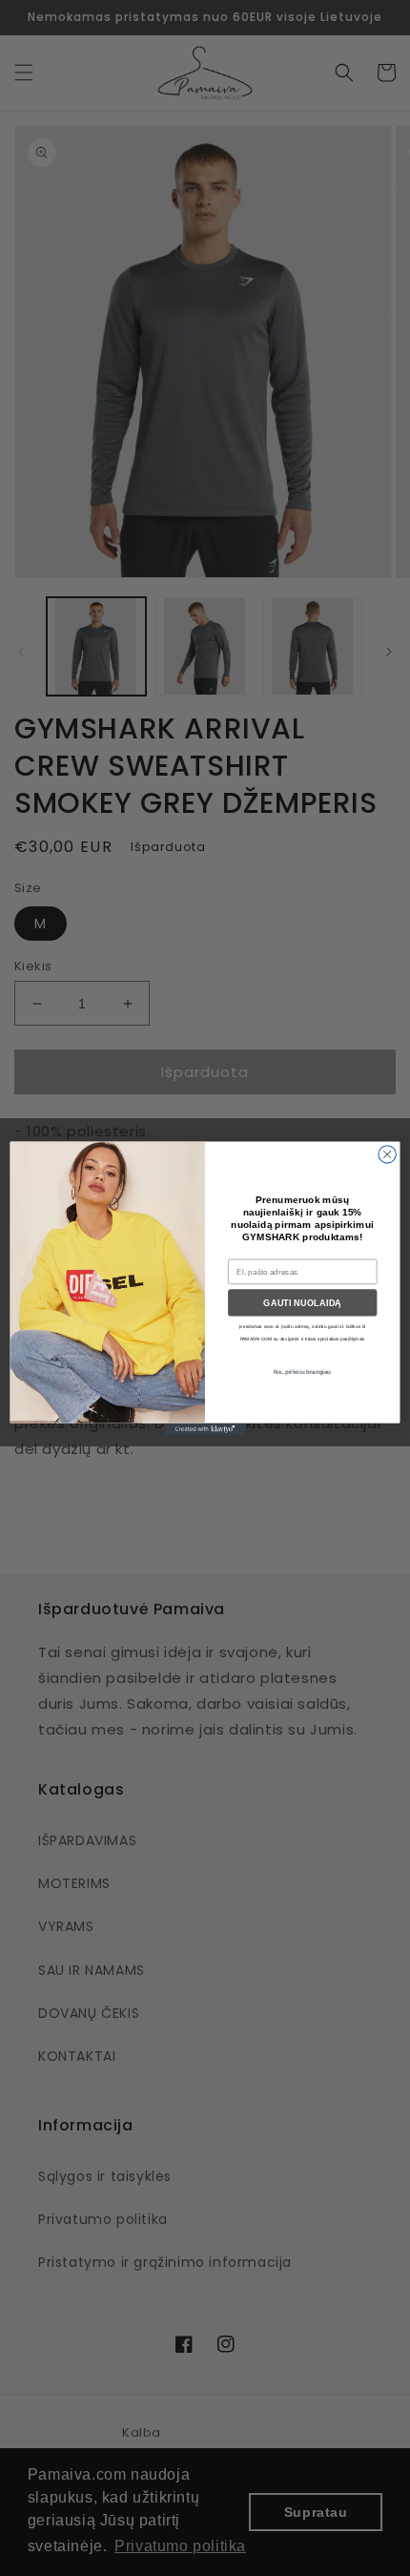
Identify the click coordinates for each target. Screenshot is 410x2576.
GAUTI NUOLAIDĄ (302, 1302)
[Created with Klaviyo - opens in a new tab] (205, 1429)
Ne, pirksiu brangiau (302, 1371)
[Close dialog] (387, 1153)
